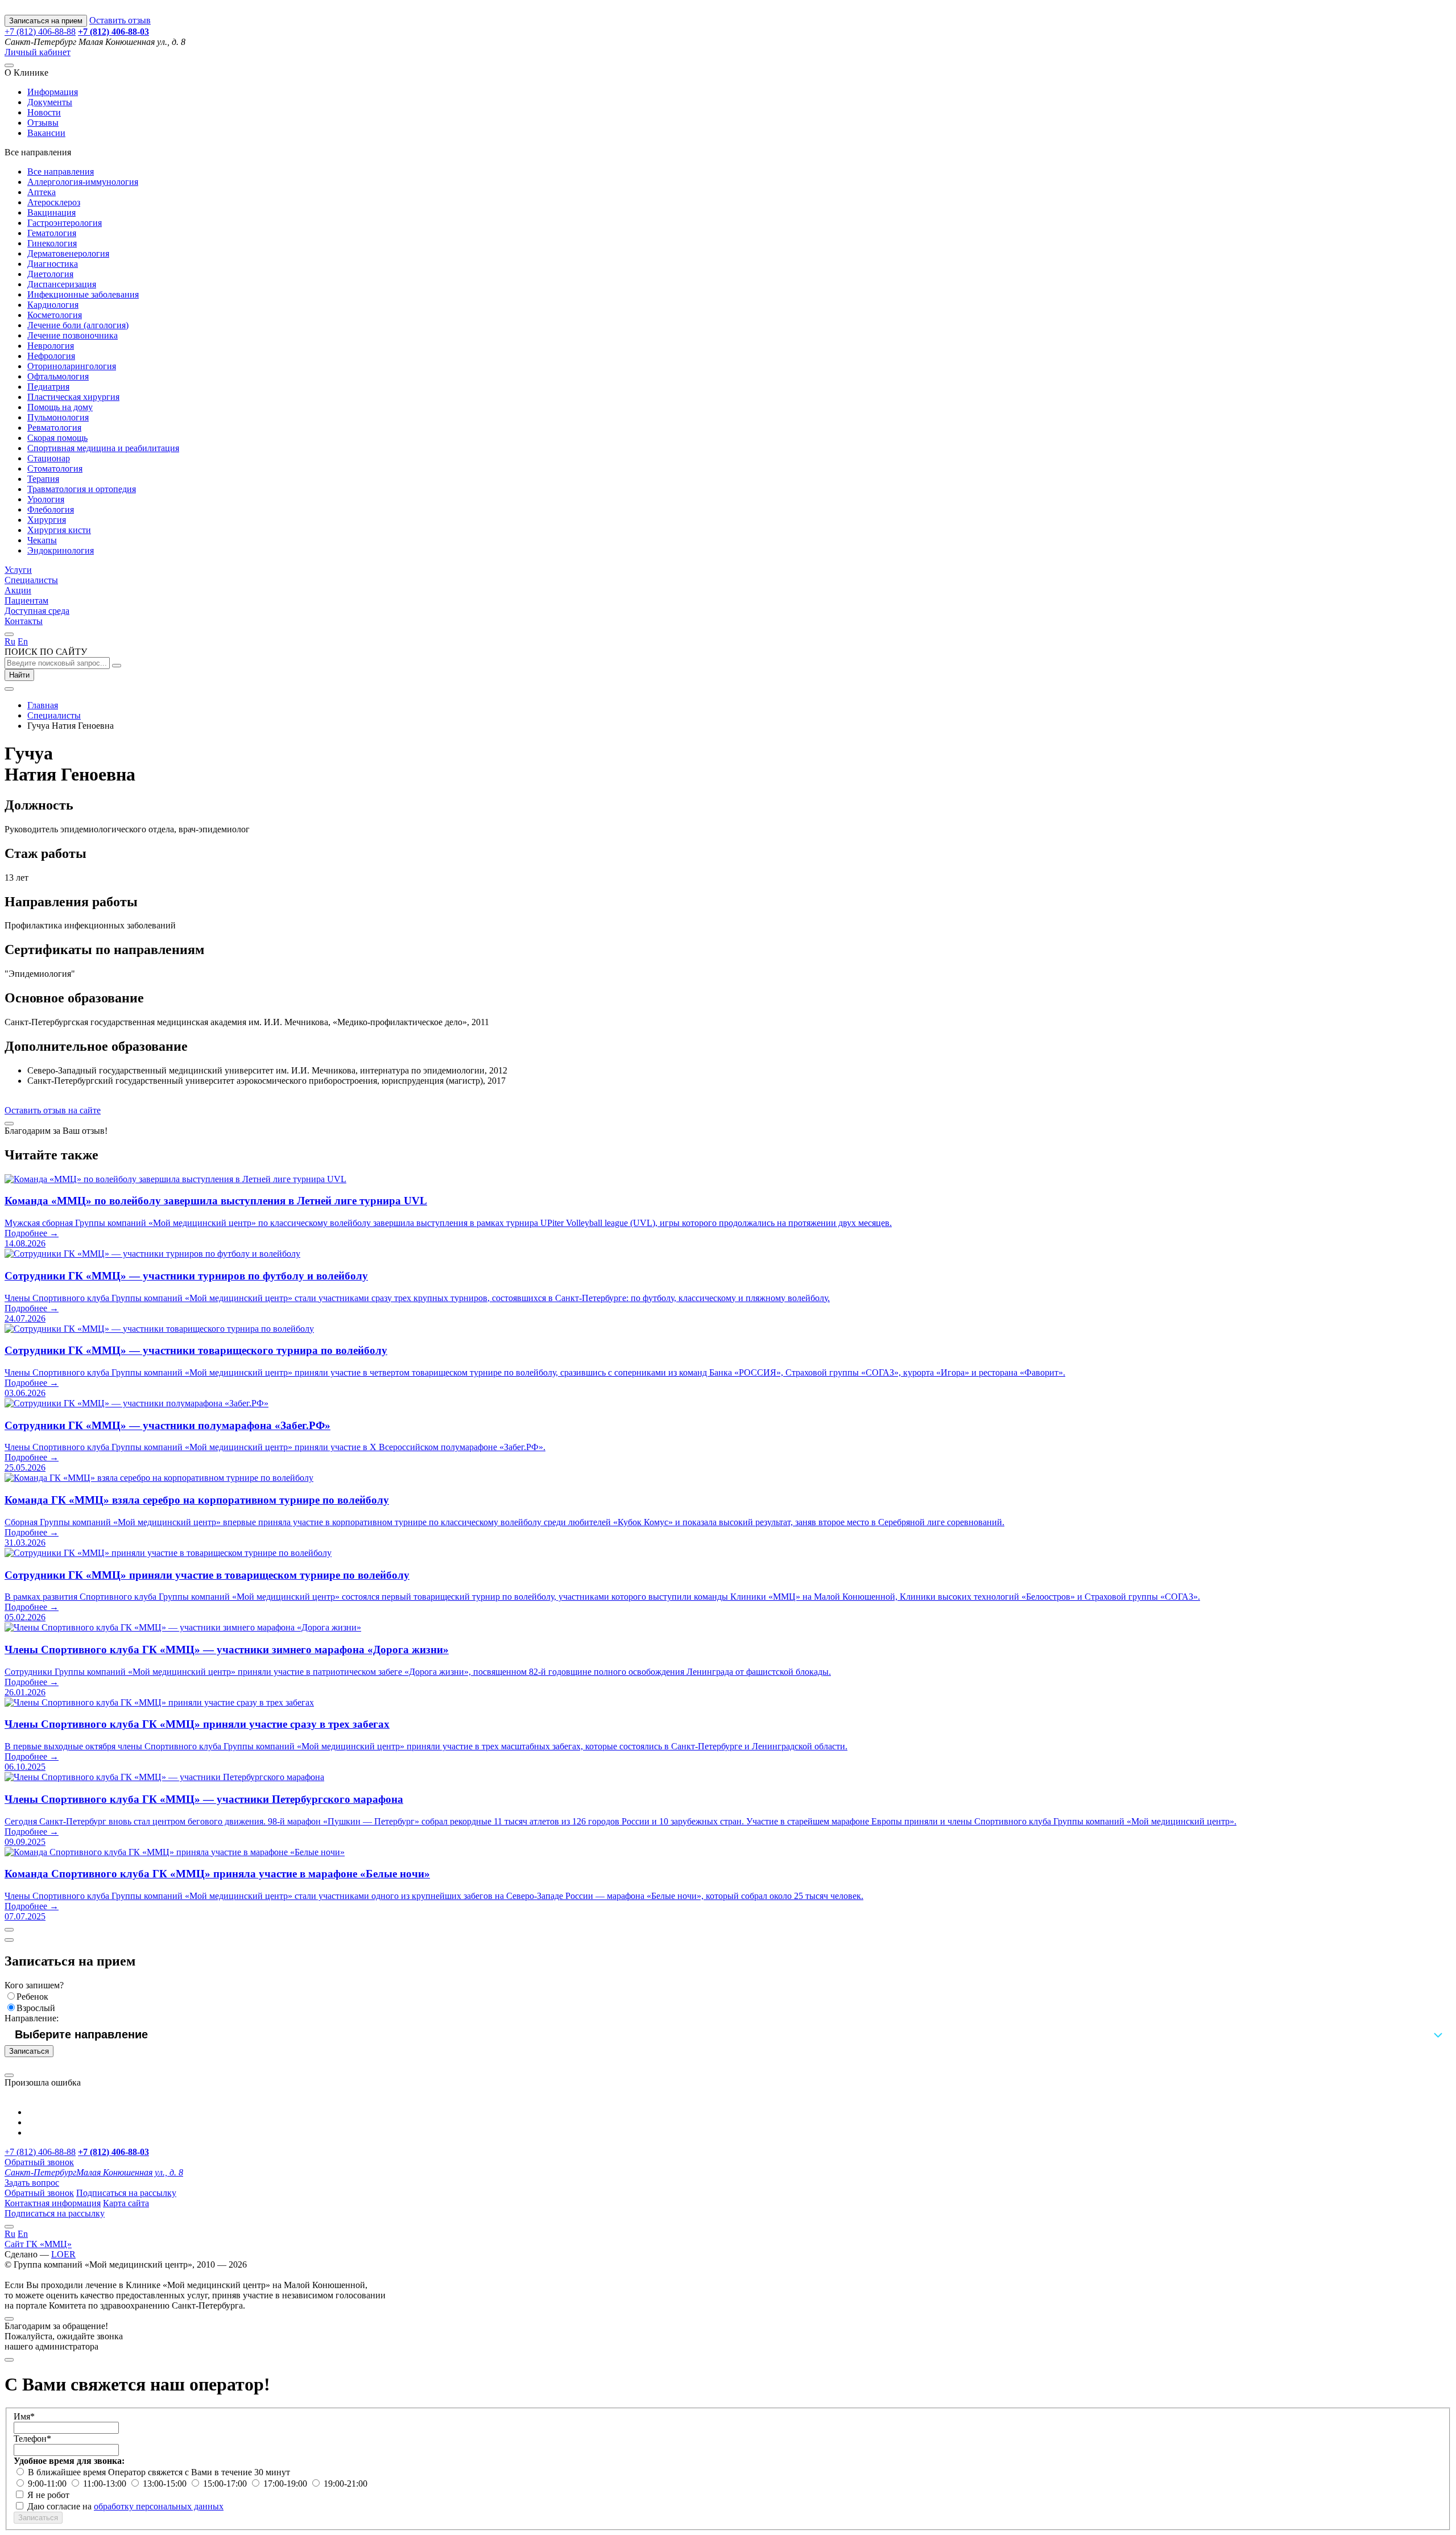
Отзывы (43, 123)
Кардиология (53, 305)
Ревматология (54, 428)
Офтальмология (58, 376)
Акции (18, 590)
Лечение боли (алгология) (78, 325)
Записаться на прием (46, 21)
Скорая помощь (57, 438)
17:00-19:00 (286, 2484)
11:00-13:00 (106, 2484)
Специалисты (31, 580)
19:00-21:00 (346, 2484)
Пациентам (26, 600)
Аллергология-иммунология (83, 182)
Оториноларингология (72, 366)
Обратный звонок (39, 2162)
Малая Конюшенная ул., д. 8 (94, 2172)
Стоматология (55, 468)
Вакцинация (51, 212)
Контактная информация (53, 2203)
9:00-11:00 (48, 2484)
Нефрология (51, 356)
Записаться (29, 2051)
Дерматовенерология (68, 253)
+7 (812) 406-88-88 (40, 32)
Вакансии (46, 133)
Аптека (42, 192)
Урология (46, 499)
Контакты (24, 621)
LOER (63, 2254)
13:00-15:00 (166, 2484)
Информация (53, 92)
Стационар (49, 458)
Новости (44, 112)
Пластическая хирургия (73, 397)
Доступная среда (37, 611)
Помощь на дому (60, 407)
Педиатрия (48, 387)
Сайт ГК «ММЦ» (38, 2244)
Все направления (61, 172)
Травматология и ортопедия (82, 489)
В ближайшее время (68, 2472)
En (23, 641)
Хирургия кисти (59, 530)
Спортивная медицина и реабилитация (103, 448)
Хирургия (47, 520)
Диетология (50, 274)
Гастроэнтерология (65, 223)
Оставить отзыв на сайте (53, 1110)
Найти (19, 675)
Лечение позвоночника (73, 335)
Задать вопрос (32, 2183)
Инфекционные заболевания (83, 294)
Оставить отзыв (120, 20)
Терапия (43, 479)
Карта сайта (126, 2203)
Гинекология (52, 243)
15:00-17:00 (226, 2484)
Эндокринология (61, 550)
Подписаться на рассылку (126, 2193)
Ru (10, 641)
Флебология (51, 509)
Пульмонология (58, 417)
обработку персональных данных (159, 2506)
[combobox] (728, 2034)
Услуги (18, 570)
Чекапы (42, 540)
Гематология (52, 233)
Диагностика (53, 264)
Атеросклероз (54, 202)
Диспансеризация (62, 284)
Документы (50, 102)
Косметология (55, 315)
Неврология (51, 346)
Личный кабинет (38, 52)
